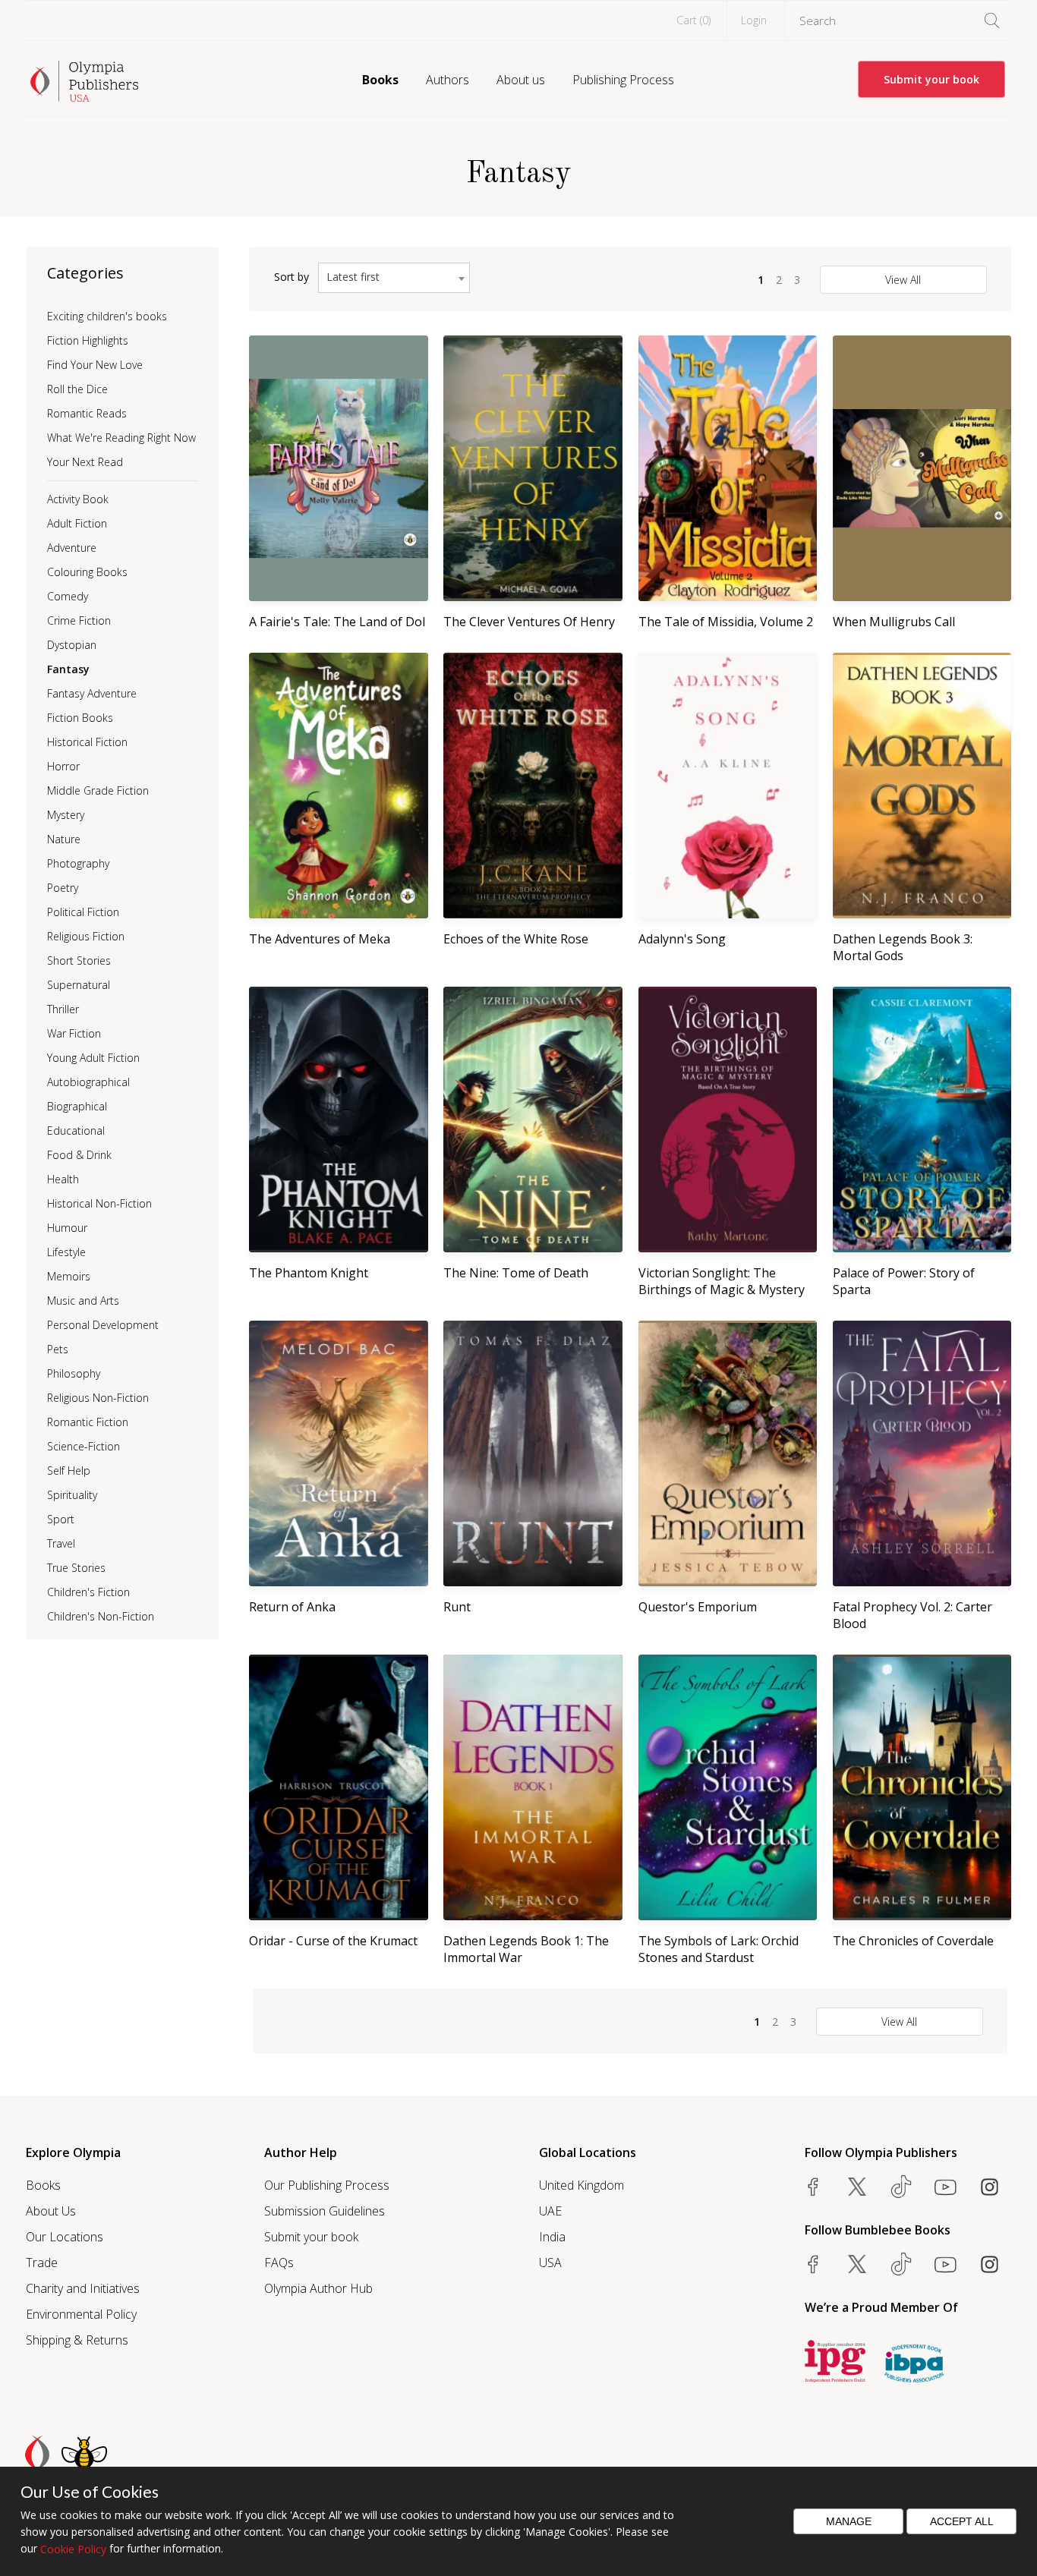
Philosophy (74, 1373)
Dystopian (72, 645)
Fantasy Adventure (92, 693)
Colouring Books (87, 572)
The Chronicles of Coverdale (913, 1941)
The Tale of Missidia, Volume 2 (726, 622)
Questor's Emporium (698, 1607)
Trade (42, 2263)
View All (903, 280)
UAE (550, 2211)
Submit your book (931, 79)
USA (550, 2263)
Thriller (63, 1009)
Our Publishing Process (327, 2185)
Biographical (77, 1106)
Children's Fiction (88, 1592)
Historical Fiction (87, 742)
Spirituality (72, 1495)
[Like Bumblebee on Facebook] (813, 2264)
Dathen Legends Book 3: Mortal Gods (903, 947)
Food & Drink (79, 1155)
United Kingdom (582, 2185)
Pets (58, 1349)
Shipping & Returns (77, 2340)
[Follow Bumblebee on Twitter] (857, 2264)
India (552, 2237)
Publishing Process (623, 80)
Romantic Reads (87, 413)
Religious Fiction (86, 936)
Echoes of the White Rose (516, 939)
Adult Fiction (77, 523)
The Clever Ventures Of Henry (529, 622)
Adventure (72, 548)
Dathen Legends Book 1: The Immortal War (526, 1949)
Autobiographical (88, 1082)
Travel (61, 1543)
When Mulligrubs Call (894, 622)
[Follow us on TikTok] (901, 2187)
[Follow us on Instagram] (989, 2187)
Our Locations (65, 2237)
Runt (457, 1607)
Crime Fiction (79, 620)
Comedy (68, 596)
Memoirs (69, 1276)
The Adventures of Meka (320, 939)
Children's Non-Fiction (101, 1616)
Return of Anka (292, 1607)
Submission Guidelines (325, 2211)
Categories (85, 273)
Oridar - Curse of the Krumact (333, 1941)
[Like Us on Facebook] (813, 2187)
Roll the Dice (77, 389)
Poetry (63, 888)
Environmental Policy (81, 2314)
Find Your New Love (95, 365)
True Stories (76, 1568)
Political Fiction (83, 912)
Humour (67, 1228)
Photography (78, 863)
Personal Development (103, 1325)
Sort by (292, 277)
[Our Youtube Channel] (945, 2187)
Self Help (69, 1471)
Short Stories (79, 960)
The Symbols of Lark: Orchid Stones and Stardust (719, 1949)
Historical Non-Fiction (99, 1203)
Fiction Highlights (88, 340)
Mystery (66, 815)
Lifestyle (66, 1252)
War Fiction (74, 1033)
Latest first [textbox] (353, 277)
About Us (51, 2211)
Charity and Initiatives (83, 2288)
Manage (849, 2521)
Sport (61, 1519)
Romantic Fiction (88, 1422)
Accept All (962, 2521)
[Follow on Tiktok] (901, 2264)
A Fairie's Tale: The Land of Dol (337, 622)
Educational (76, 1131)
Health (63, 1179)
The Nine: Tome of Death (516, 1273)
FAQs (279, 2263)
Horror (63, 766)
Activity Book (78, 499)
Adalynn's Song (682, 939)
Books (380, 80)
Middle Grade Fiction (98, 790)
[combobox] (394, 278)
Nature (64, 839)
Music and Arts (83, 1301)
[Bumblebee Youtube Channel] (945, 2264)
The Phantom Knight (309, 1273)
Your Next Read (85, 462)
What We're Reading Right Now (121, 438)
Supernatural (79, 985)
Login (754, 20)
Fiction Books (80, 718)
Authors (448, 80)
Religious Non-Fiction (98, 1398)
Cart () (693, 20)
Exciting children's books (107, 316)
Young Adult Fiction (93, 1058)
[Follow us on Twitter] (857, 2187)
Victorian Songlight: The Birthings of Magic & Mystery (722, 1281)
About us (521, 80)
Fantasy (68, 669)
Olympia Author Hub (318, 2288)
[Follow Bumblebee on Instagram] (989, 2264)
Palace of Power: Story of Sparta (904, 1281)
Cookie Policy (73, 2549)
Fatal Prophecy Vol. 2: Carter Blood (912, 1615)
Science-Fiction (84, 1446)
